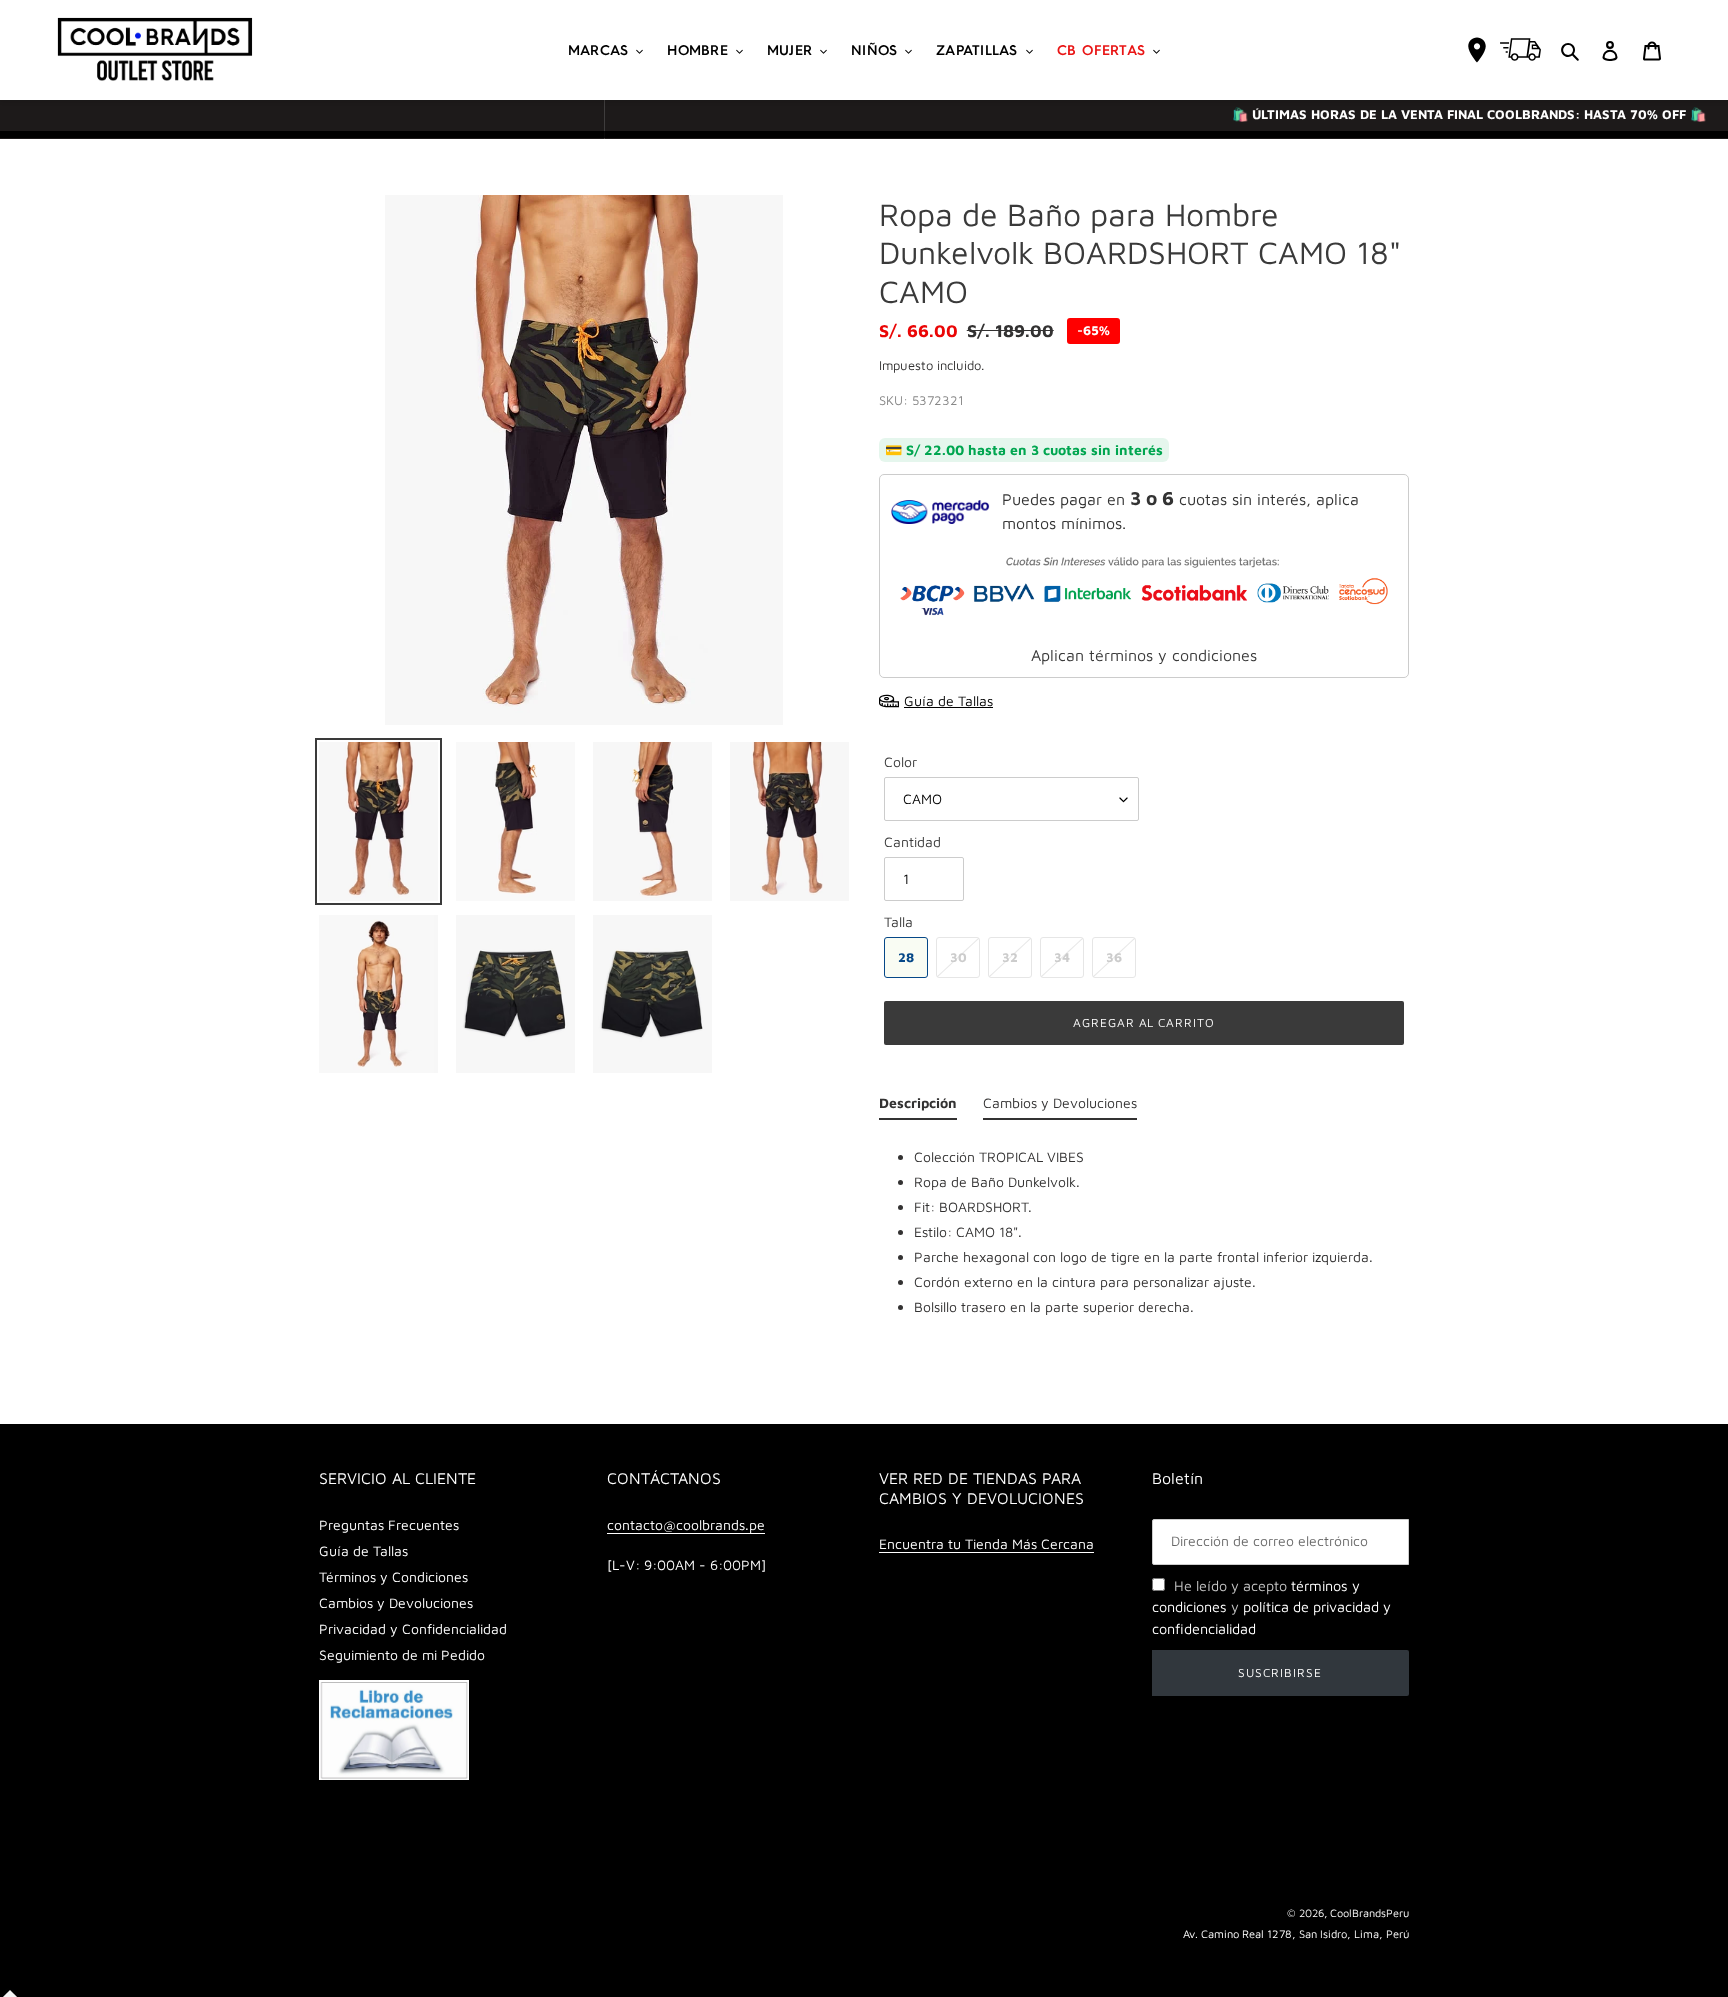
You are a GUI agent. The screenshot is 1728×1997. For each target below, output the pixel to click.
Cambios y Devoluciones (396, 1602)
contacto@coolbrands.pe (686, 1524)
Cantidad (912, 841)
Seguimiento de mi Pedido (402, 1654)
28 (906, 957)
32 (1010, 957)
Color (900, 761)
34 (1062, 957)
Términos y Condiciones (393, 1576)
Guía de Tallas (363, 1550)
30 (958, 957)
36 (1114, 957)
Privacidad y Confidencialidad (413, 1628)
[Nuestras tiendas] (1477, 50)
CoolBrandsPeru (1369, 1912)
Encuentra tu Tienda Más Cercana (986, 1543)
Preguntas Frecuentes (389, 1524)
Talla (898, 921)
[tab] (918, 1107)
